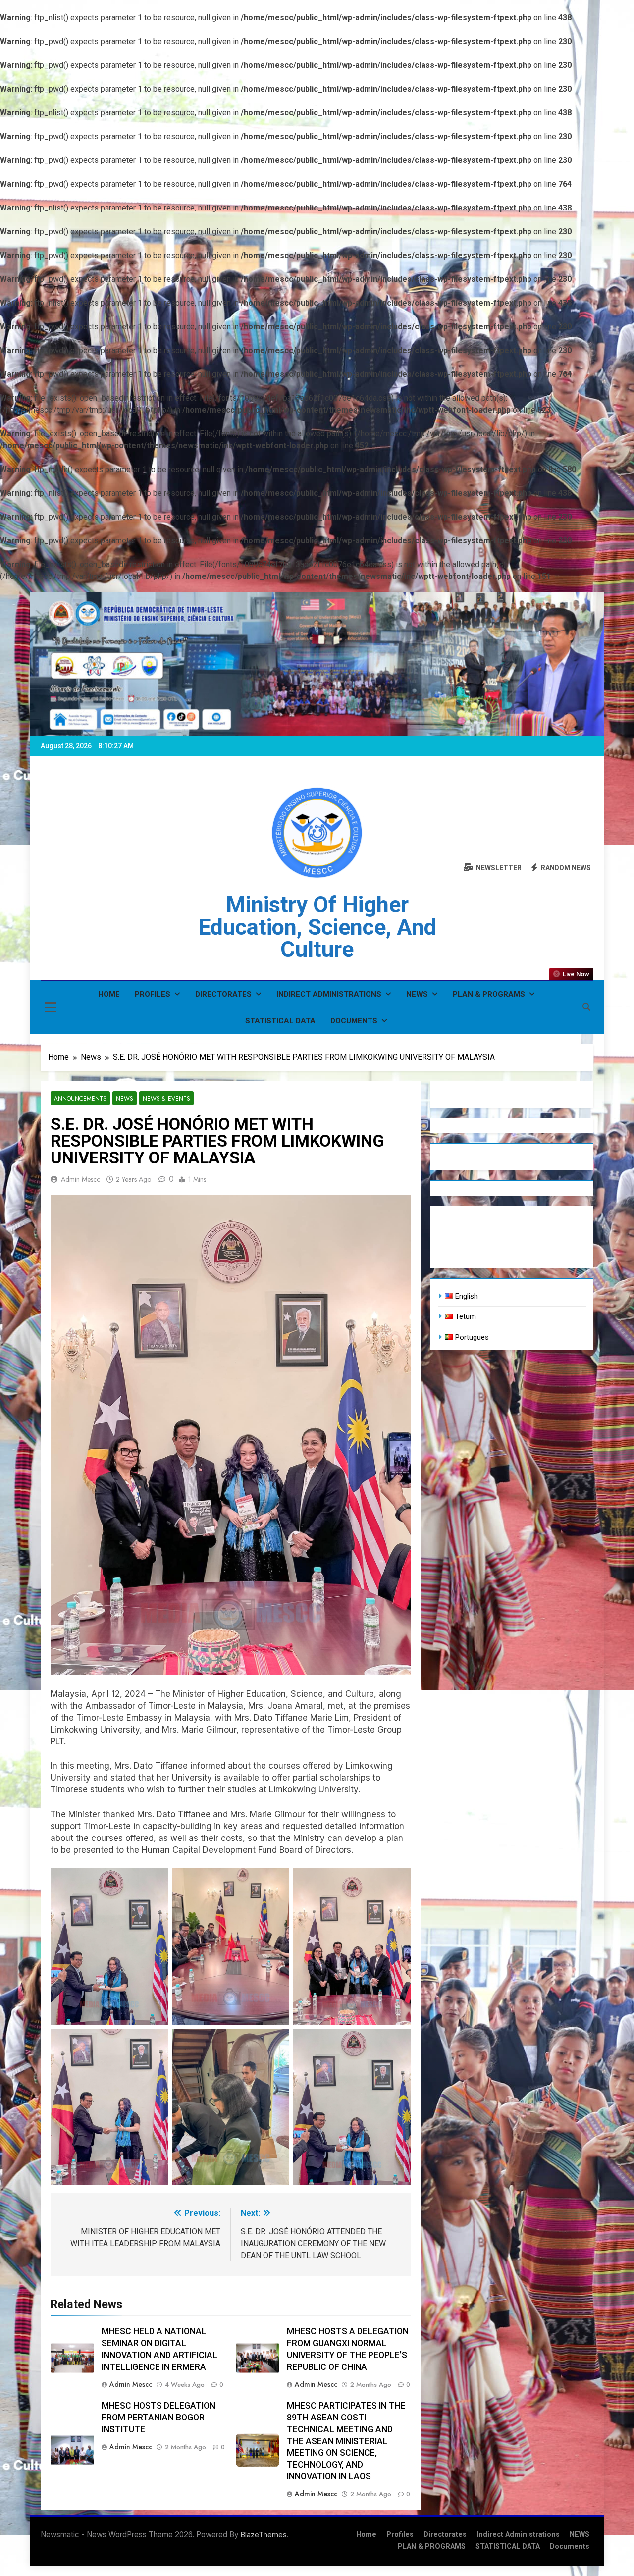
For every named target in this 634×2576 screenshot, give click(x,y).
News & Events (166, 1098)
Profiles (153, 994)
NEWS (417, 994)
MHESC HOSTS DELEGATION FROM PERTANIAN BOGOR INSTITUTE (158, 2418)
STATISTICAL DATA (280, 1021)
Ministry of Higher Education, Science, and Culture (317, 927)
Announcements (80, 1098)
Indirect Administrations (329, 994)
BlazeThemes (264, 2535)
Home (109, 994)
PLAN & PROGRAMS (489, 994)
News (125, 1098)
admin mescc (80, 1179)
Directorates (223, 994)
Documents (354, 1021)
